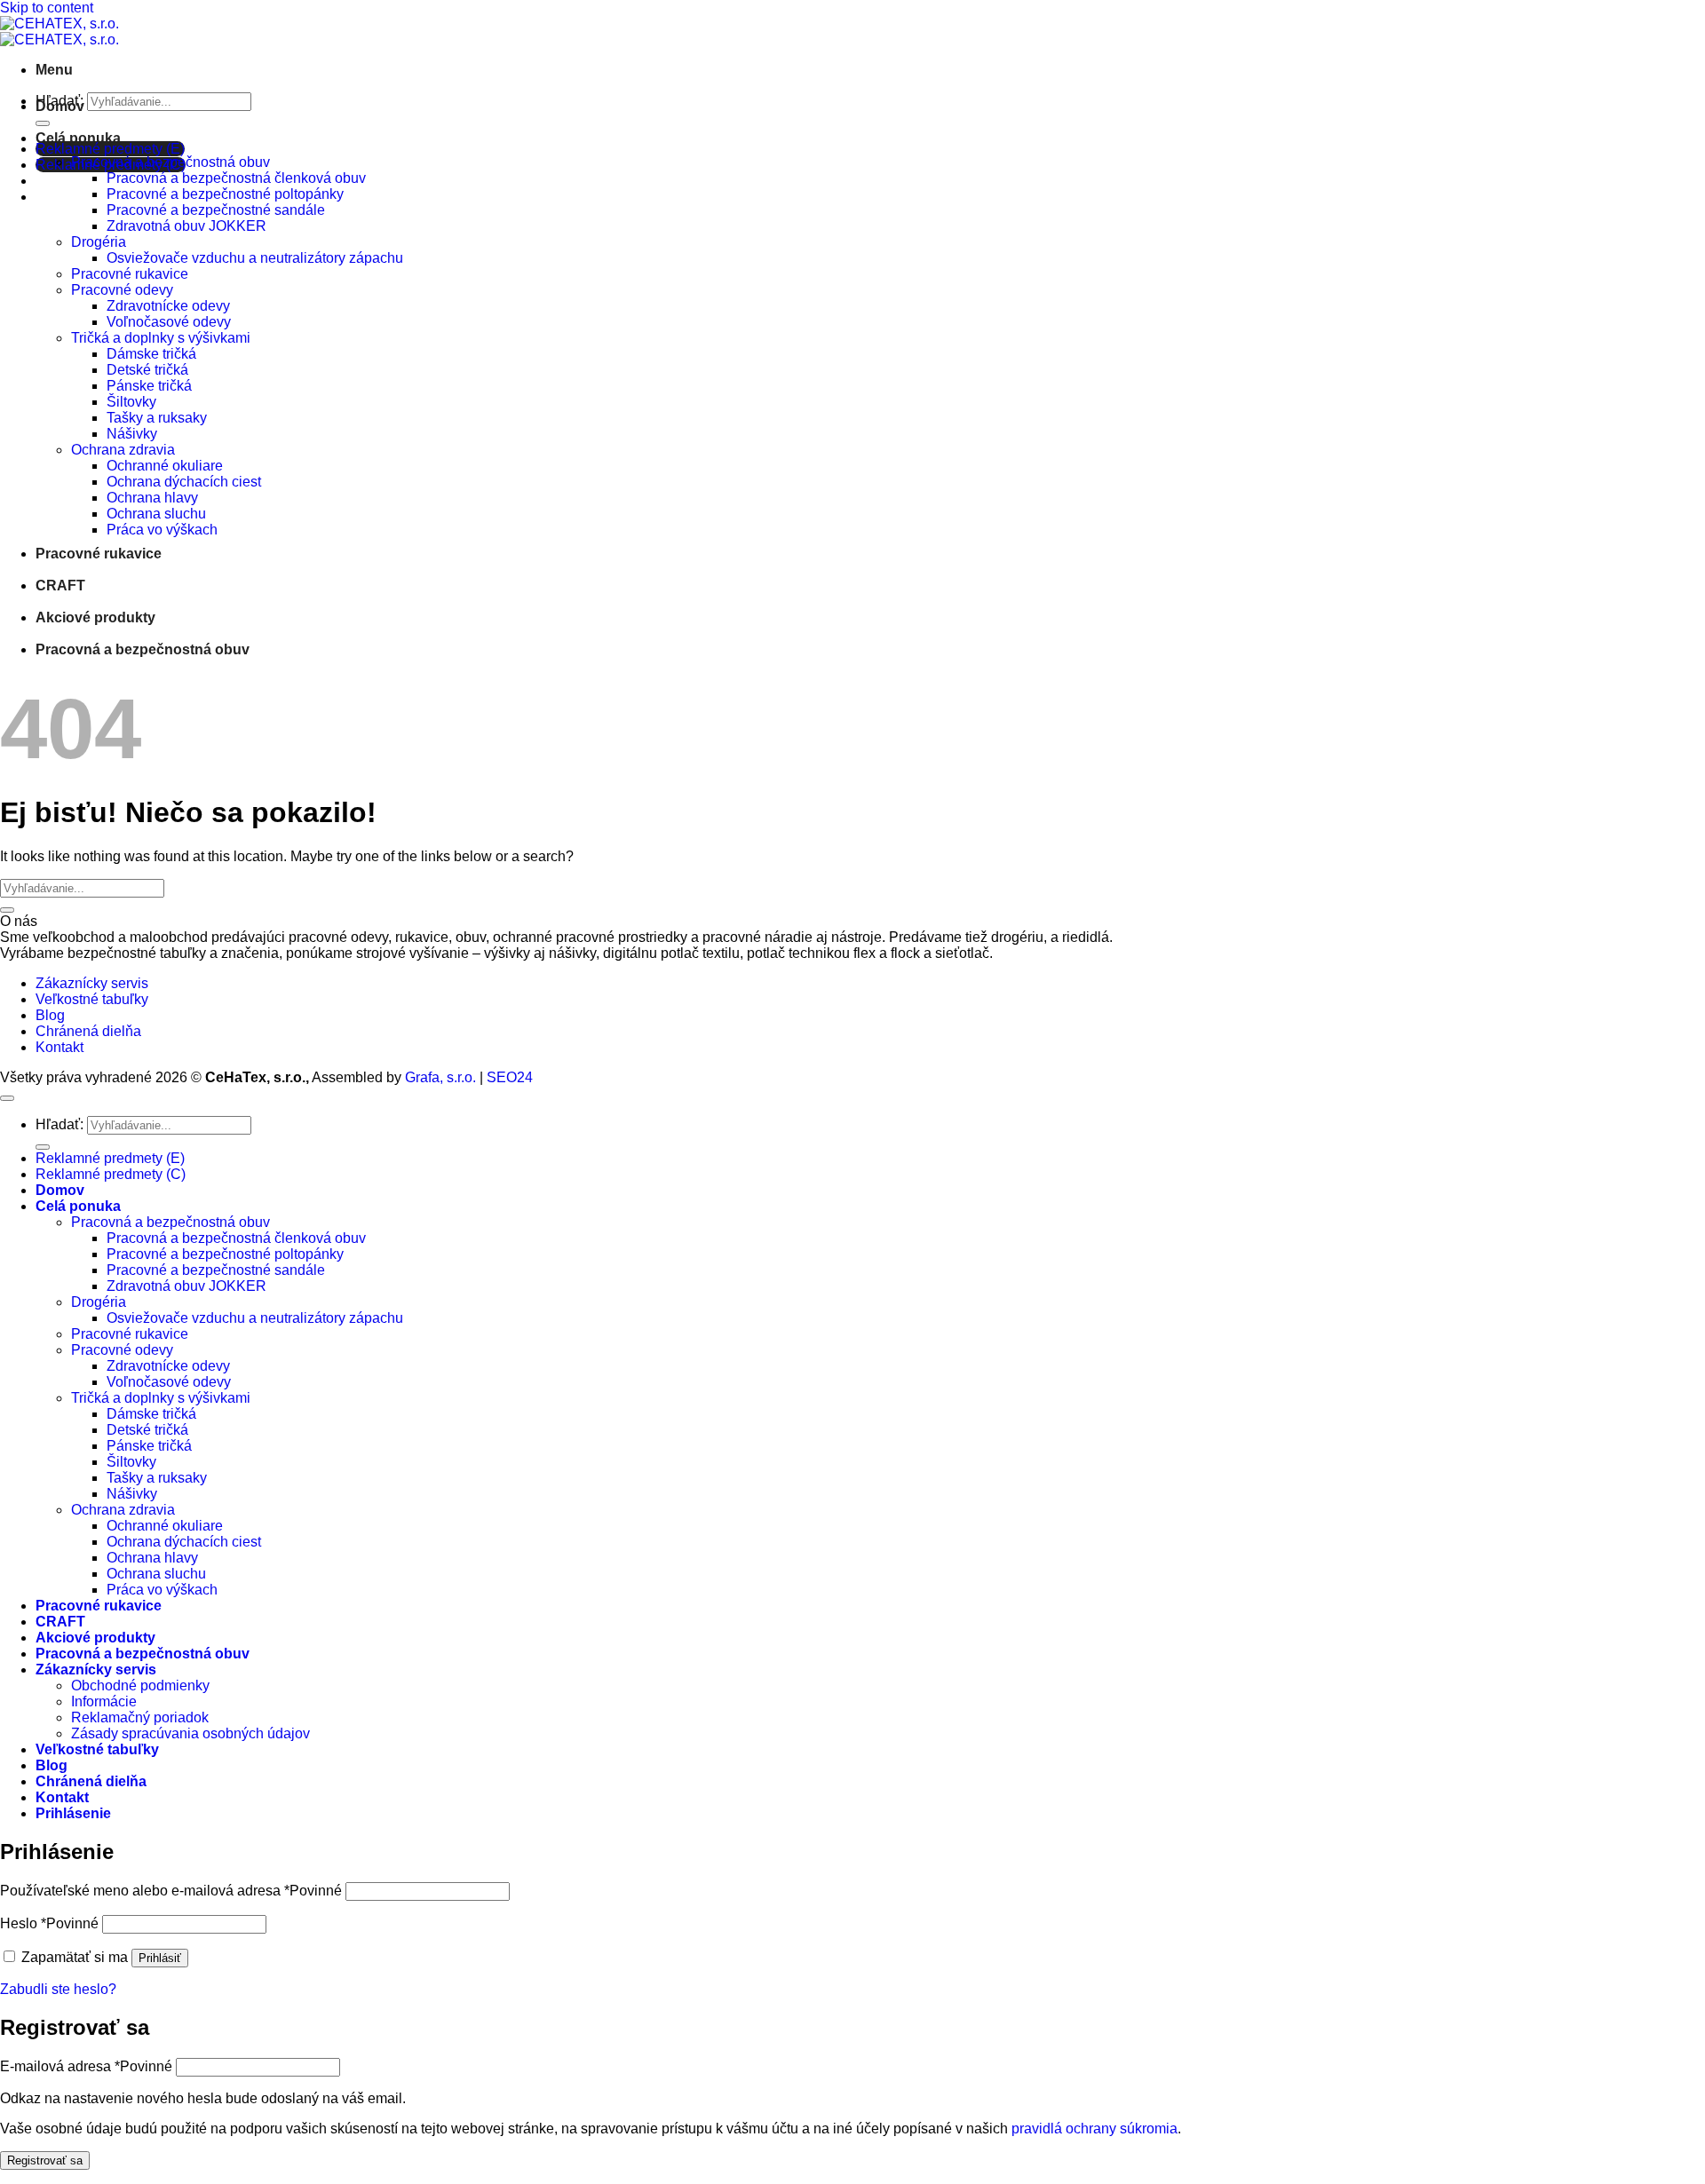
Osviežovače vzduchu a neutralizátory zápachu (255, 258)
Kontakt (59, 1047)
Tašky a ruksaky (157, 418)
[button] (54, 70)
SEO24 (510, 1077)
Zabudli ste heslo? (58, 1989)
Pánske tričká (149, 386)
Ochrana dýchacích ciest (184, 482)
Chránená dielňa (88, 1031)
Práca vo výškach (162, 530)
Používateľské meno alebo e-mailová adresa (171, 1891)
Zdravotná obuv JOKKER (186, 226)
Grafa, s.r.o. (440, 1077)
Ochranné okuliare (165, 466)
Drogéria (99, 242)
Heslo (49, 1923)
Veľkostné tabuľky (92, 999)
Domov (60, 106)
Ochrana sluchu (156, 514)
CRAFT (60, 586)
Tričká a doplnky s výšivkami (161, 338)
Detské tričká (147, 370)
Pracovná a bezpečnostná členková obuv (236, 178)
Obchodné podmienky (140, 1685)
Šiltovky (131, 402)
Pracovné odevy (122, 290)
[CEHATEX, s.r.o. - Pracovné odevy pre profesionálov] (59, 32)
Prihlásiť (160, 1958)
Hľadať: (59, 1124)
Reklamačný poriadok (140, 1717)
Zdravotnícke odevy (168, 306)
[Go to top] (7, 1098)
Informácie (104, 1701)
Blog (50, 1015)
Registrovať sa (45, 2160)
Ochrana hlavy (152, 498)
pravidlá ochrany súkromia (1094, 2129)
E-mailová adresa (86, 2066)
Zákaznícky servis (92, 983)
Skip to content (47, 8)
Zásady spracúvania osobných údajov (190, 1733)
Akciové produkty (95, 617)
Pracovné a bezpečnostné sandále (216, 210)
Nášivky (132, 434)
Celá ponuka (78, 138)
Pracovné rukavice (130, 274)
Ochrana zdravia (123, 450)
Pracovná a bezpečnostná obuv (170, 162)
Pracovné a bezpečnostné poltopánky (225, 194)
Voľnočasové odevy (169, 322)
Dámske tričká (151, 354)
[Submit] (43, 123)
